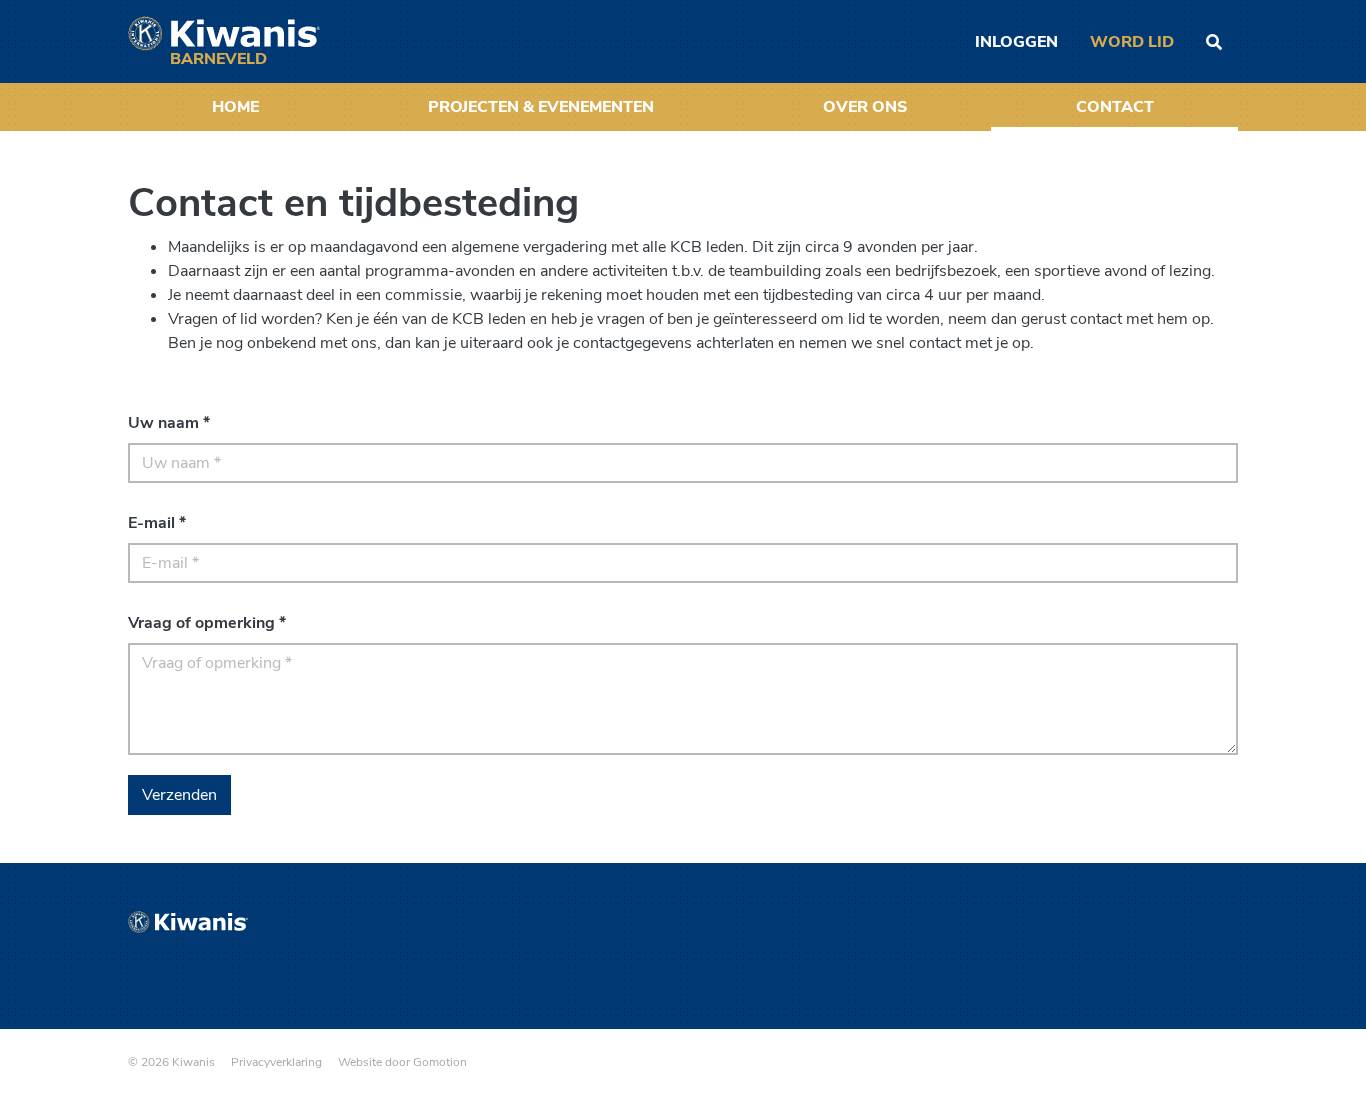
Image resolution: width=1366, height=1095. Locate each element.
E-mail (157, 523)
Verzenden (179, 795)
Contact (1115, 107)
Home (235, 107)
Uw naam (169, 423)
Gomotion (440, 1062)
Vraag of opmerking (207, 623)
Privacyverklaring (276, 1062)
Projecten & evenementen (541, 107)
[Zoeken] (1214, 42)
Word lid (1132, 42)
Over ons (865, 107)
